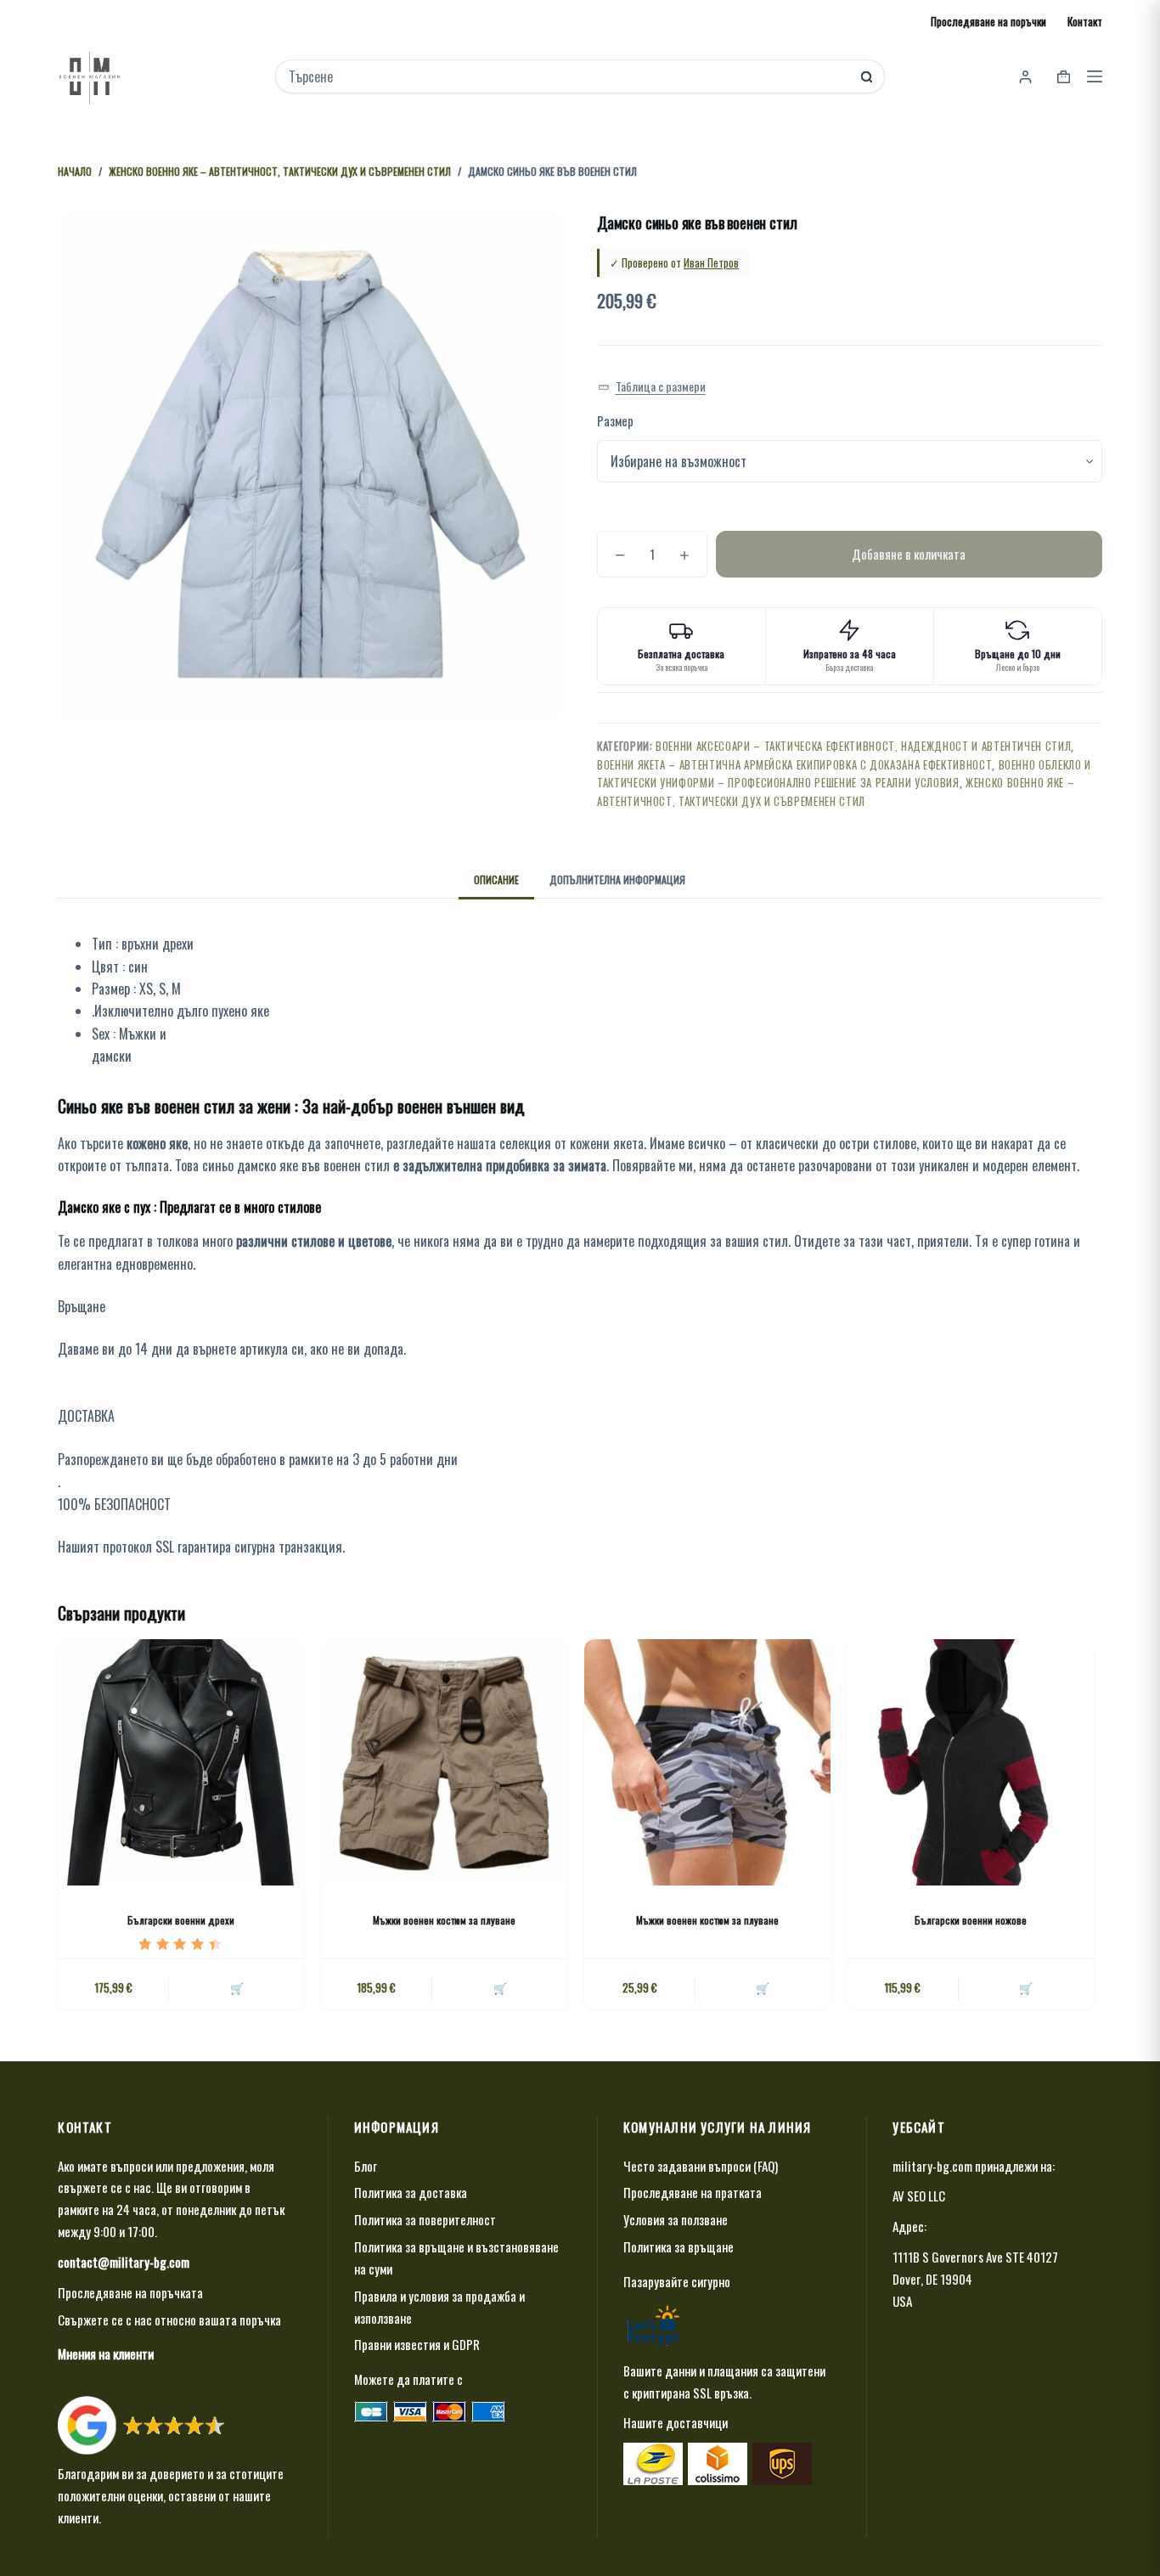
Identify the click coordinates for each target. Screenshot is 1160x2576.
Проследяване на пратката (693, 2192)
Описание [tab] (496, 879)
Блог (366, 2166)
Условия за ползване (676, 2219)
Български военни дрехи (181, 1920)
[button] (652, 387)
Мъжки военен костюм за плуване (444, 1920)
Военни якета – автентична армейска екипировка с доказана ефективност (794, 764)
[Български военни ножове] (971, 1762)
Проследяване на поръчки (988, 21)
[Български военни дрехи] (181, 1762)
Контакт (1085, 21)
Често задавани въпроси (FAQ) (701, 2166)
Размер (615, 420)
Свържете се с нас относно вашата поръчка (169, 2320)
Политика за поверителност (425, 2219)
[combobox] (569, 76)
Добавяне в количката (909, 554)
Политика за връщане (679, 2246)
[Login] (1025, 77)
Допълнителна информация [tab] (617, 879)
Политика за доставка (411, 2192)
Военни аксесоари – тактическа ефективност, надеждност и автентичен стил (863, 746)
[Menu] (1095, 76)
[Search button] (867, 77)
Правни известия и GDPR (417, 2344)
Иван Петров (711, 262)
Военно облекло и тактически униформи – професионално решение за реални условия (844, 773)
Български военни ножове (971, 1920)
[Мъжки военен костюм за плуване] (444, 1762)
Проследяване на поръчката (130, 2292)
